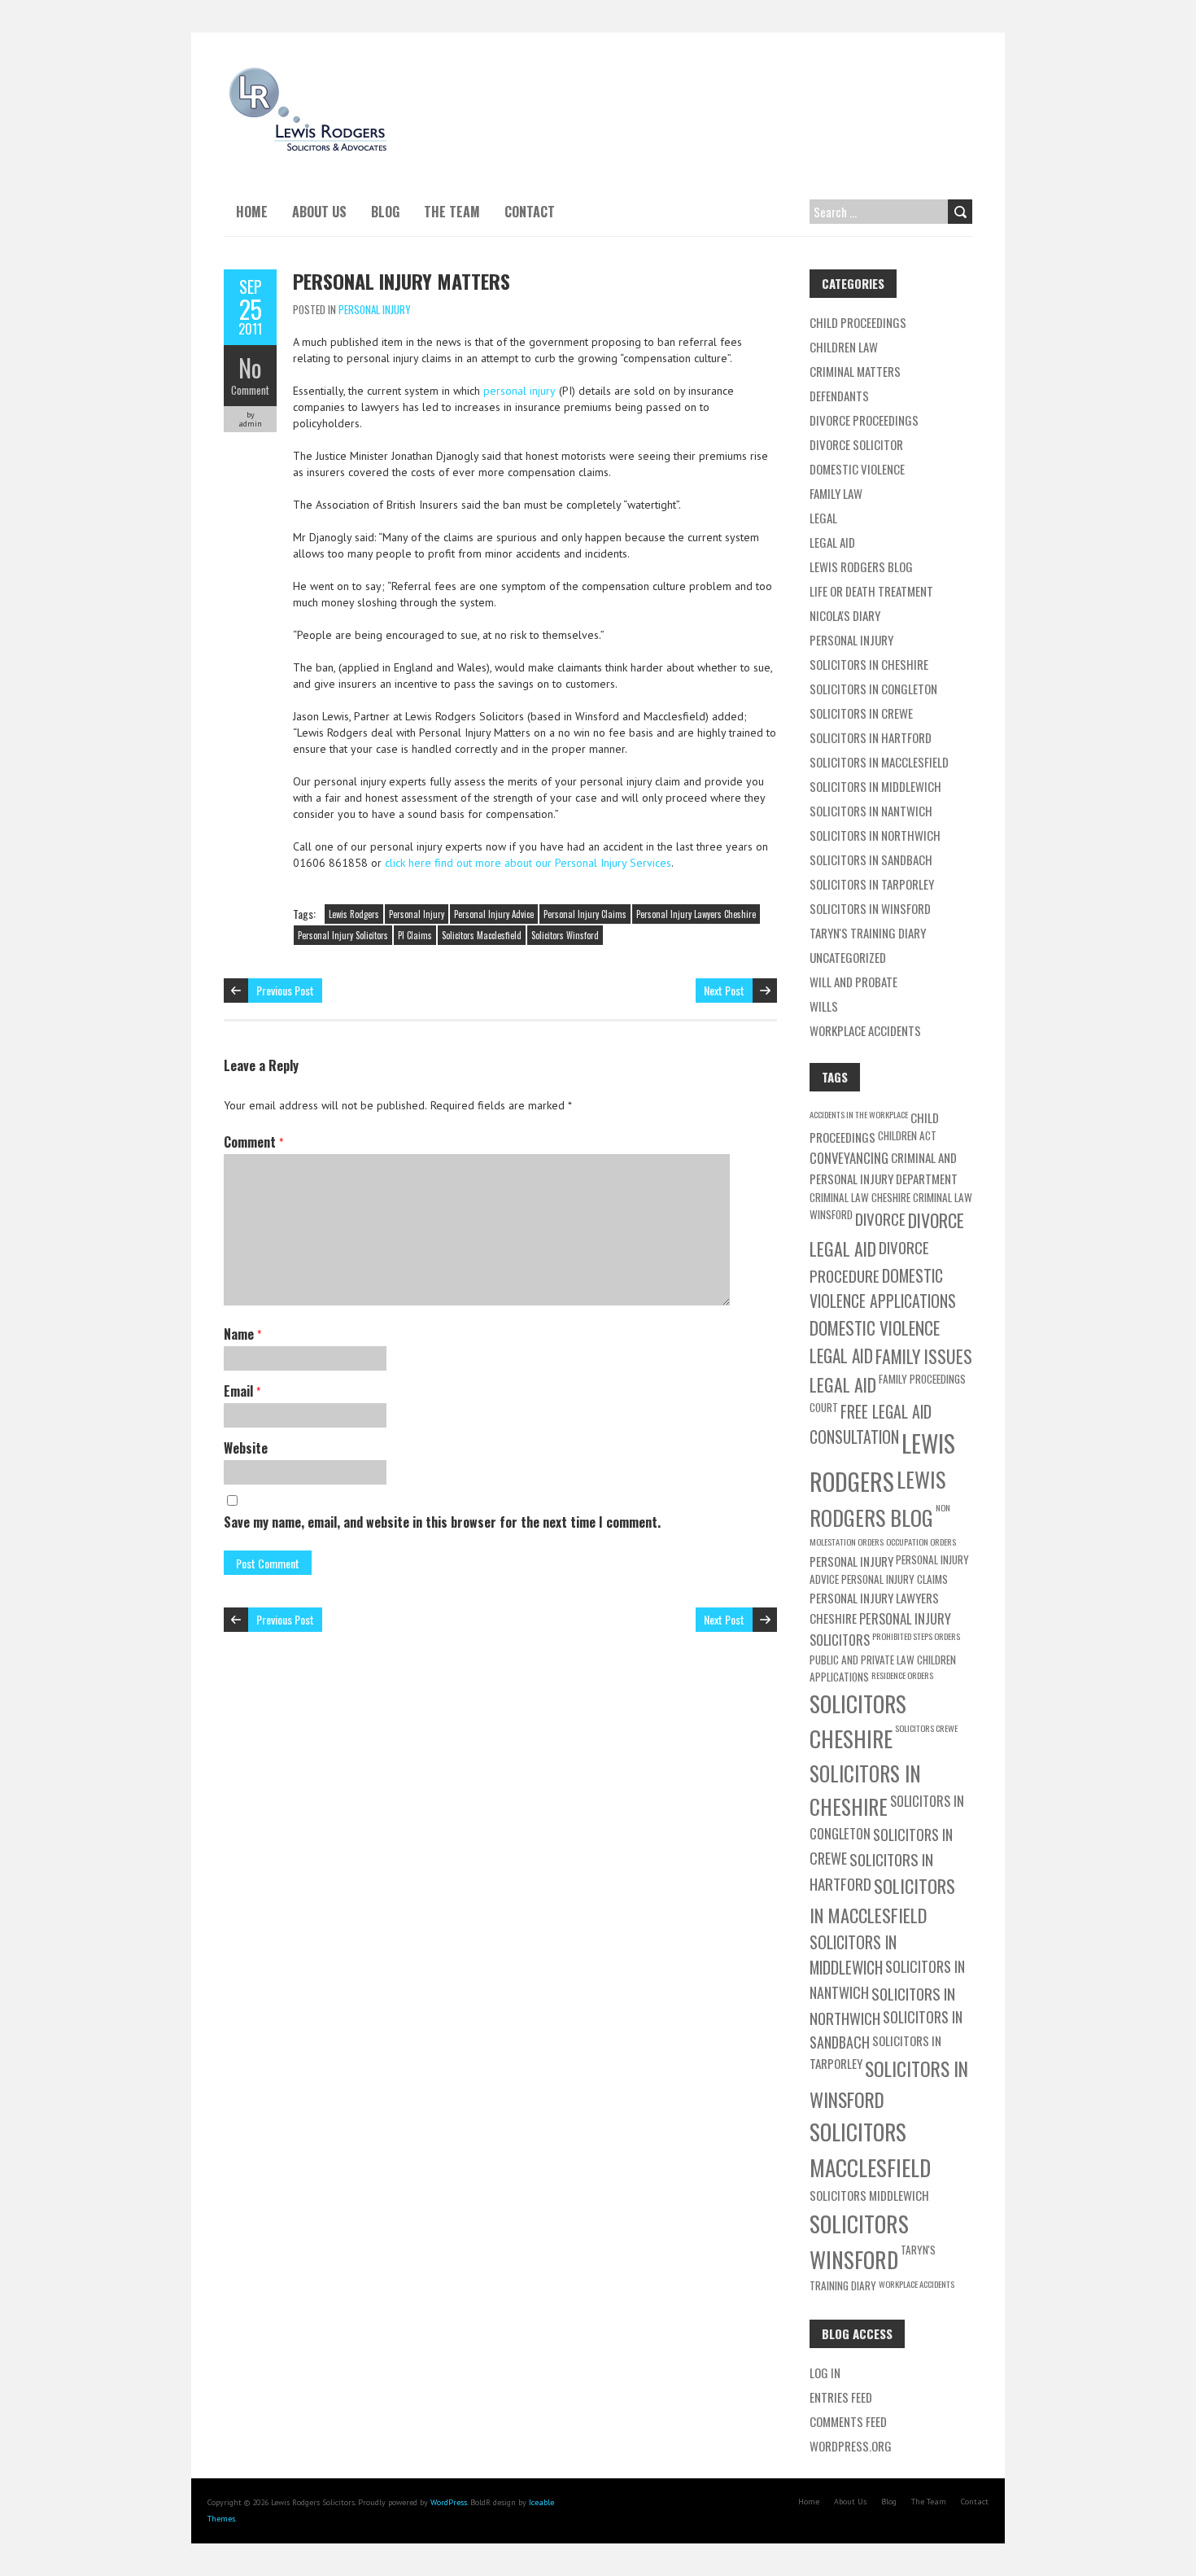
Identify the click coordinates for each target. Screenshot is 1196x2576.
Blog (385, 212)
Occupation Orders (921, 1542)
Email (242, 1391)
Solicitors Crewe (926, 1728)
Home (252, 212)
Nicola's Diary (845, 615)
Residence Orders (902, 1675)
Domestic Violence (857, 469)
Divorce (880, 1218)
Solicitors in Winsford (870, 908)
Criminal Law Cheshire (860, 1197)
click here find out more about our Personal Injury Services (528, 863)
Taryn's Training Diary (868, 933)
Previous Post (285, 990)
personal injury (519, 391)
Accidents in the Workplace (859, 1114)
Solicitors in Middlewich (875, 786)
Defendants (839, 396)
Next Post (724, 990)
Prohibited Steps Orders (916, 1636)
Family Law (836, 493)
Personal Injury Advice (494, 914)
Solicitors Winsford (565, 935)
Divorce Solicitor (856, 444)
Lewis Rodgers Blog (861, 566)
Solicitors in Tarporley (872, 884)
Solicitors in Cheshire (869, 664)
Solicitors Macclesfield (482, 935)
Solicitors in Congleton (873, 689)
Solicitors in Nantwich (871, 811)
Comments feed (848, 2421)
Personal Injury (375, 309)
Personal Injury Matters (402, 281)
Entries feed (841, 2397)
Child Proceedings (858, 322)
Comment (250, 390)
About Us (319, 212)
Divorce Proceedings (864, 420)
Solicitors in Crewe (861, 713)
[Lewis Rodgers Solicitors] (307, 73)
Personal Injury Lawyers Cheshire (696, 914)
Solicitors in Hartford (871, 737)
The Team (452, 212)
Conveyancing (849, 1158)
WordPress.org (851, 2446)
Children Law (844, 347)
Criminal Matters (855, 371)
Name (242, 1334)
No (250, 367)
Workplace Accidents (865, 1030)
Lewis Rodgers (354, 914)
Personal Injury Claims (585, 914)
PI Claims (415, 935)
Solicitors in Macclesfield (879, 762)
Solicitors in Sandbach (871, 859)
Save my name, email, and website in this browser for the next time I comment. (442, 1522)
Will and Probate (853, 982)
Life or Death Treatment (871, 591)
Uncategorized (848, 957)
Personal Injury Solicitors (343, 935)
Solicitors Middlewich (869, 2195)
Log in (825, 2373)
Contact (530, 212)
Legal (823, 518)
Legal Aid (832, 542)
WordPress (449, 2502)
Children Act (907, 1135)
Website (246, 1448)
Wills (824, 1006)
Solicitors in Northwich (875, 835)
